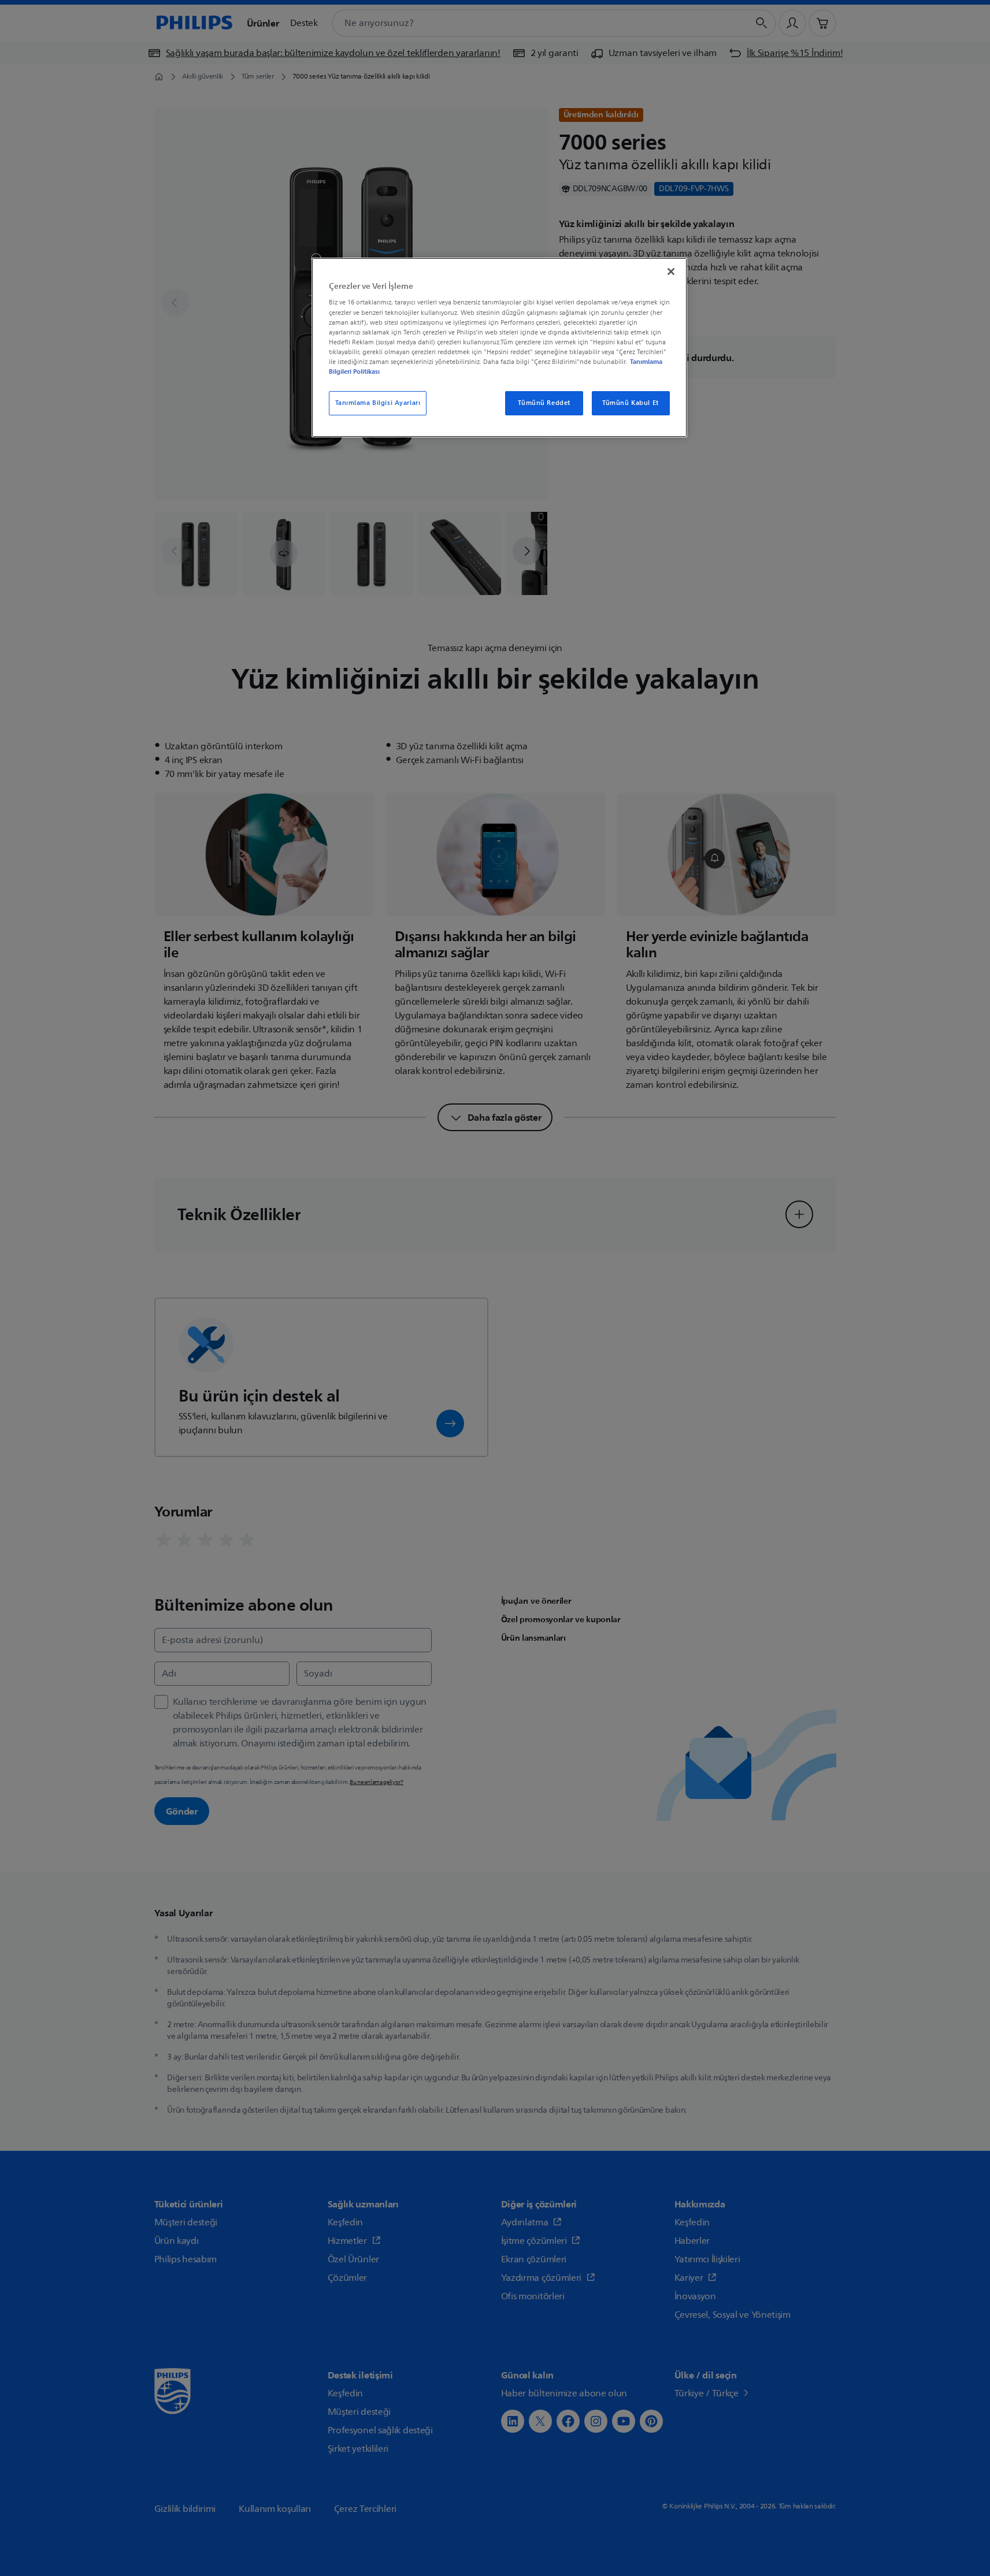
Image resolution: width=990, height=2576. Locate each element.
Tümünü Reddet (544, 403)
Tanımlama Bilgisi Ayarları (378, 403)
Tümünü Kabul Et (631, 403)
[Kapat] (671, 272)
